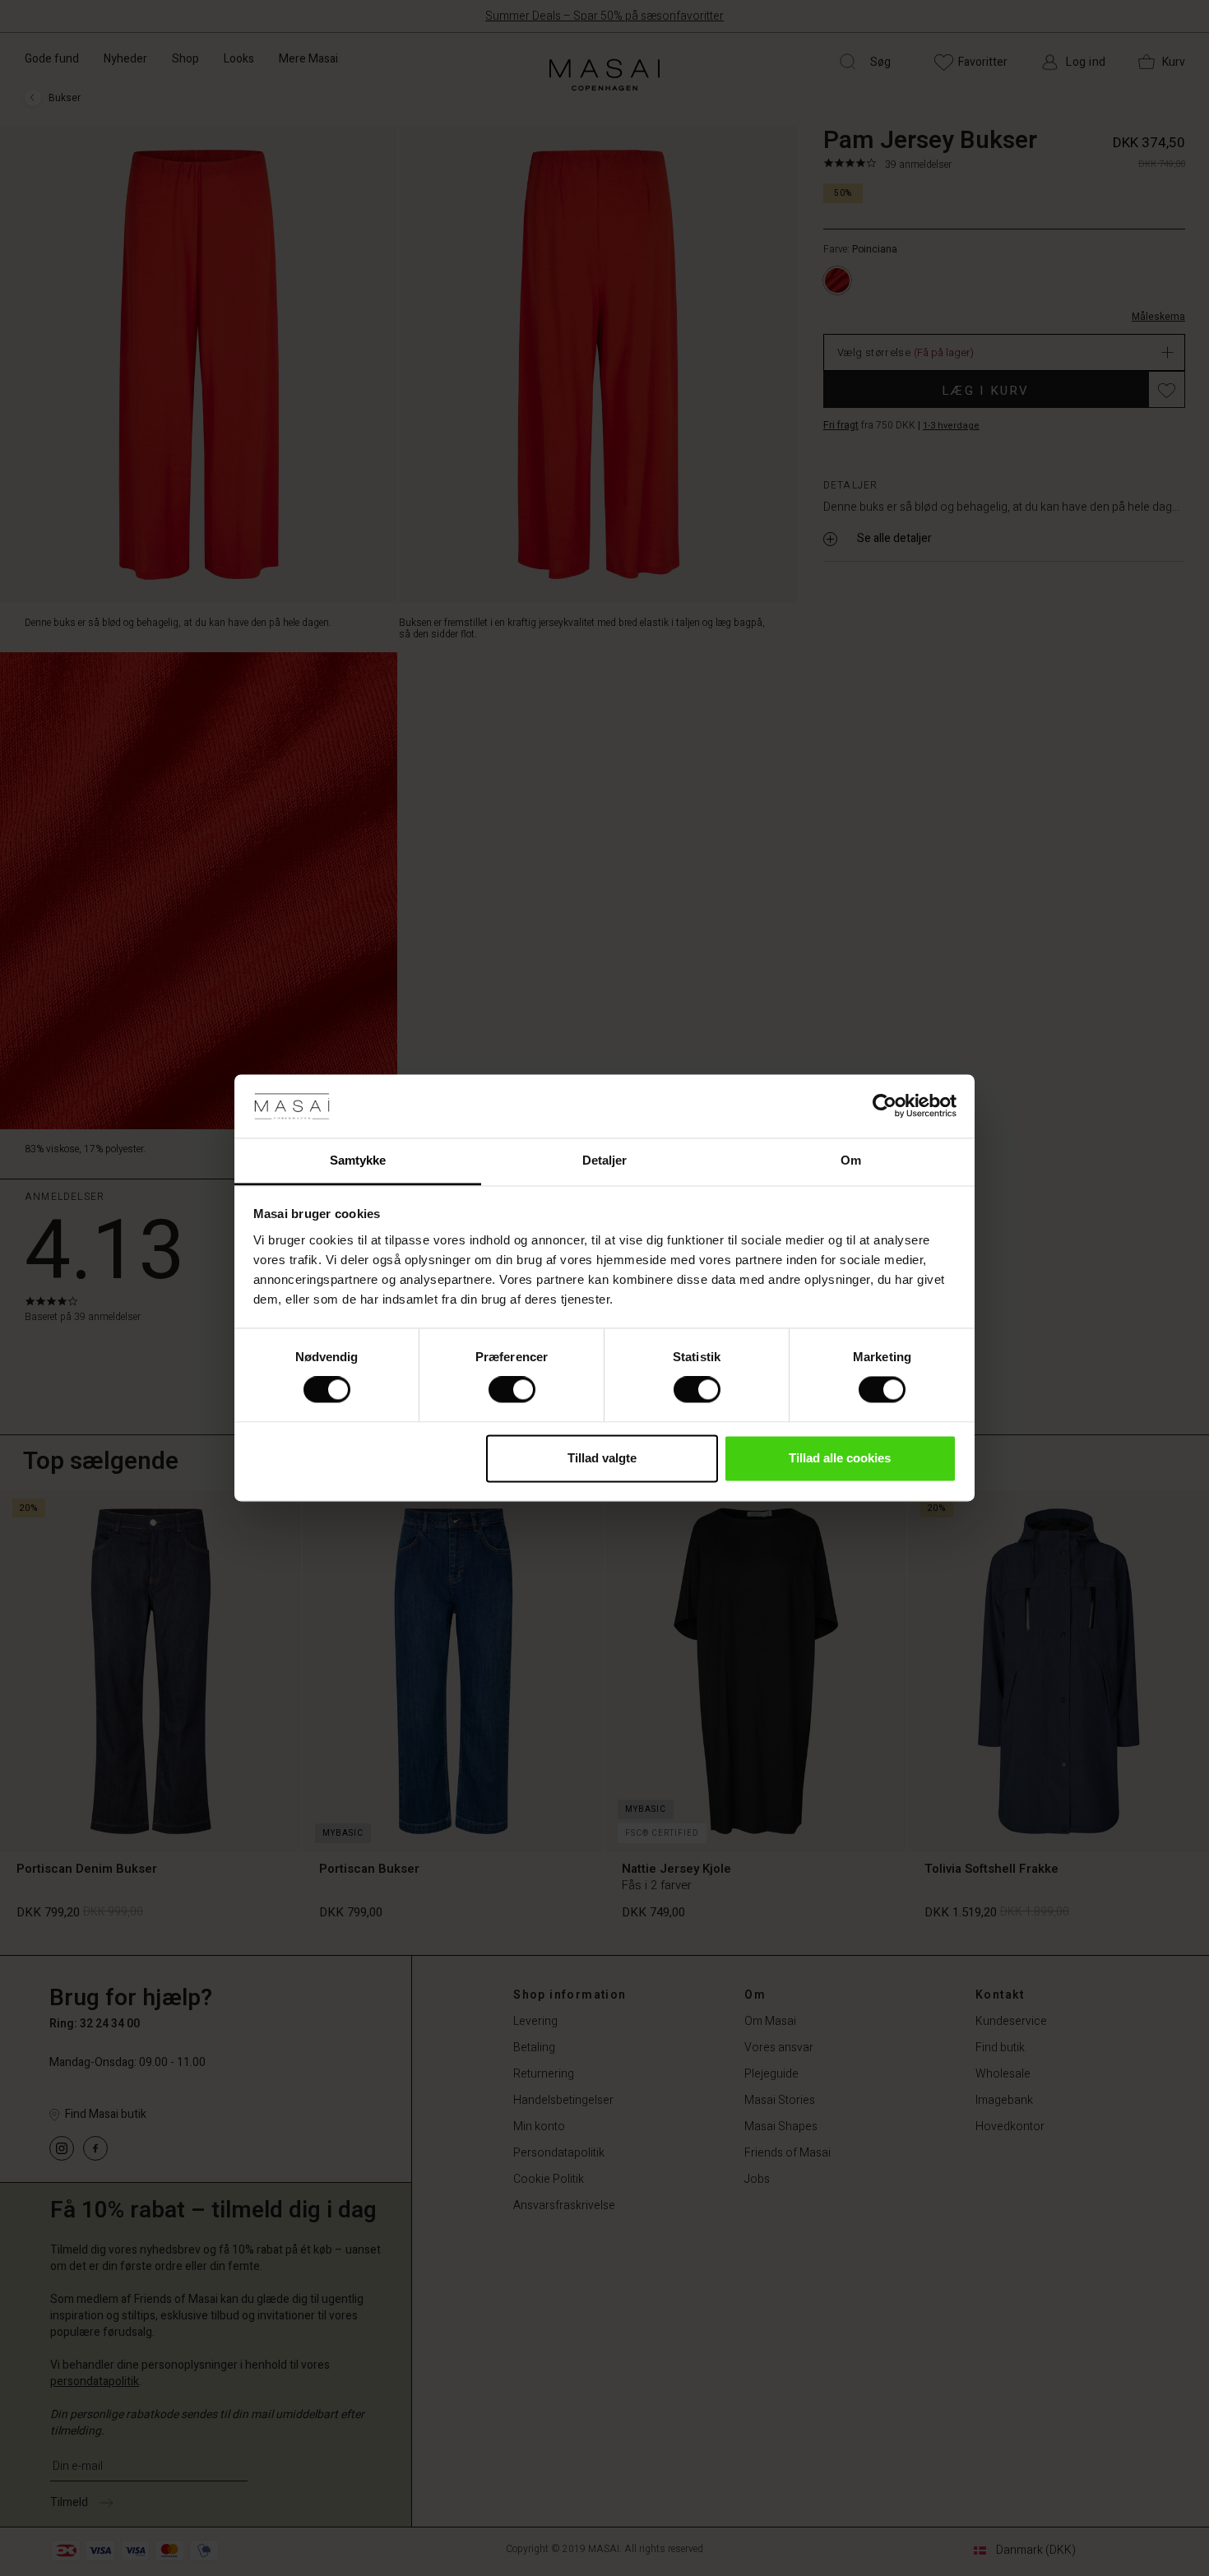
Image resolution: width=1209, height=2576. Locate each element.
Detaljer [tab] (605, 1160)
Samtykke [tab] (358, 1160)
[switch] (512, 1390)
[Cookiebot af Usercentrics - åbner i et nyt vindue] (885, 1106)
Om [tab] (851, 1160)
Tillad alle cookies (840, 1458)
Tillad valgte (602, 1458)
